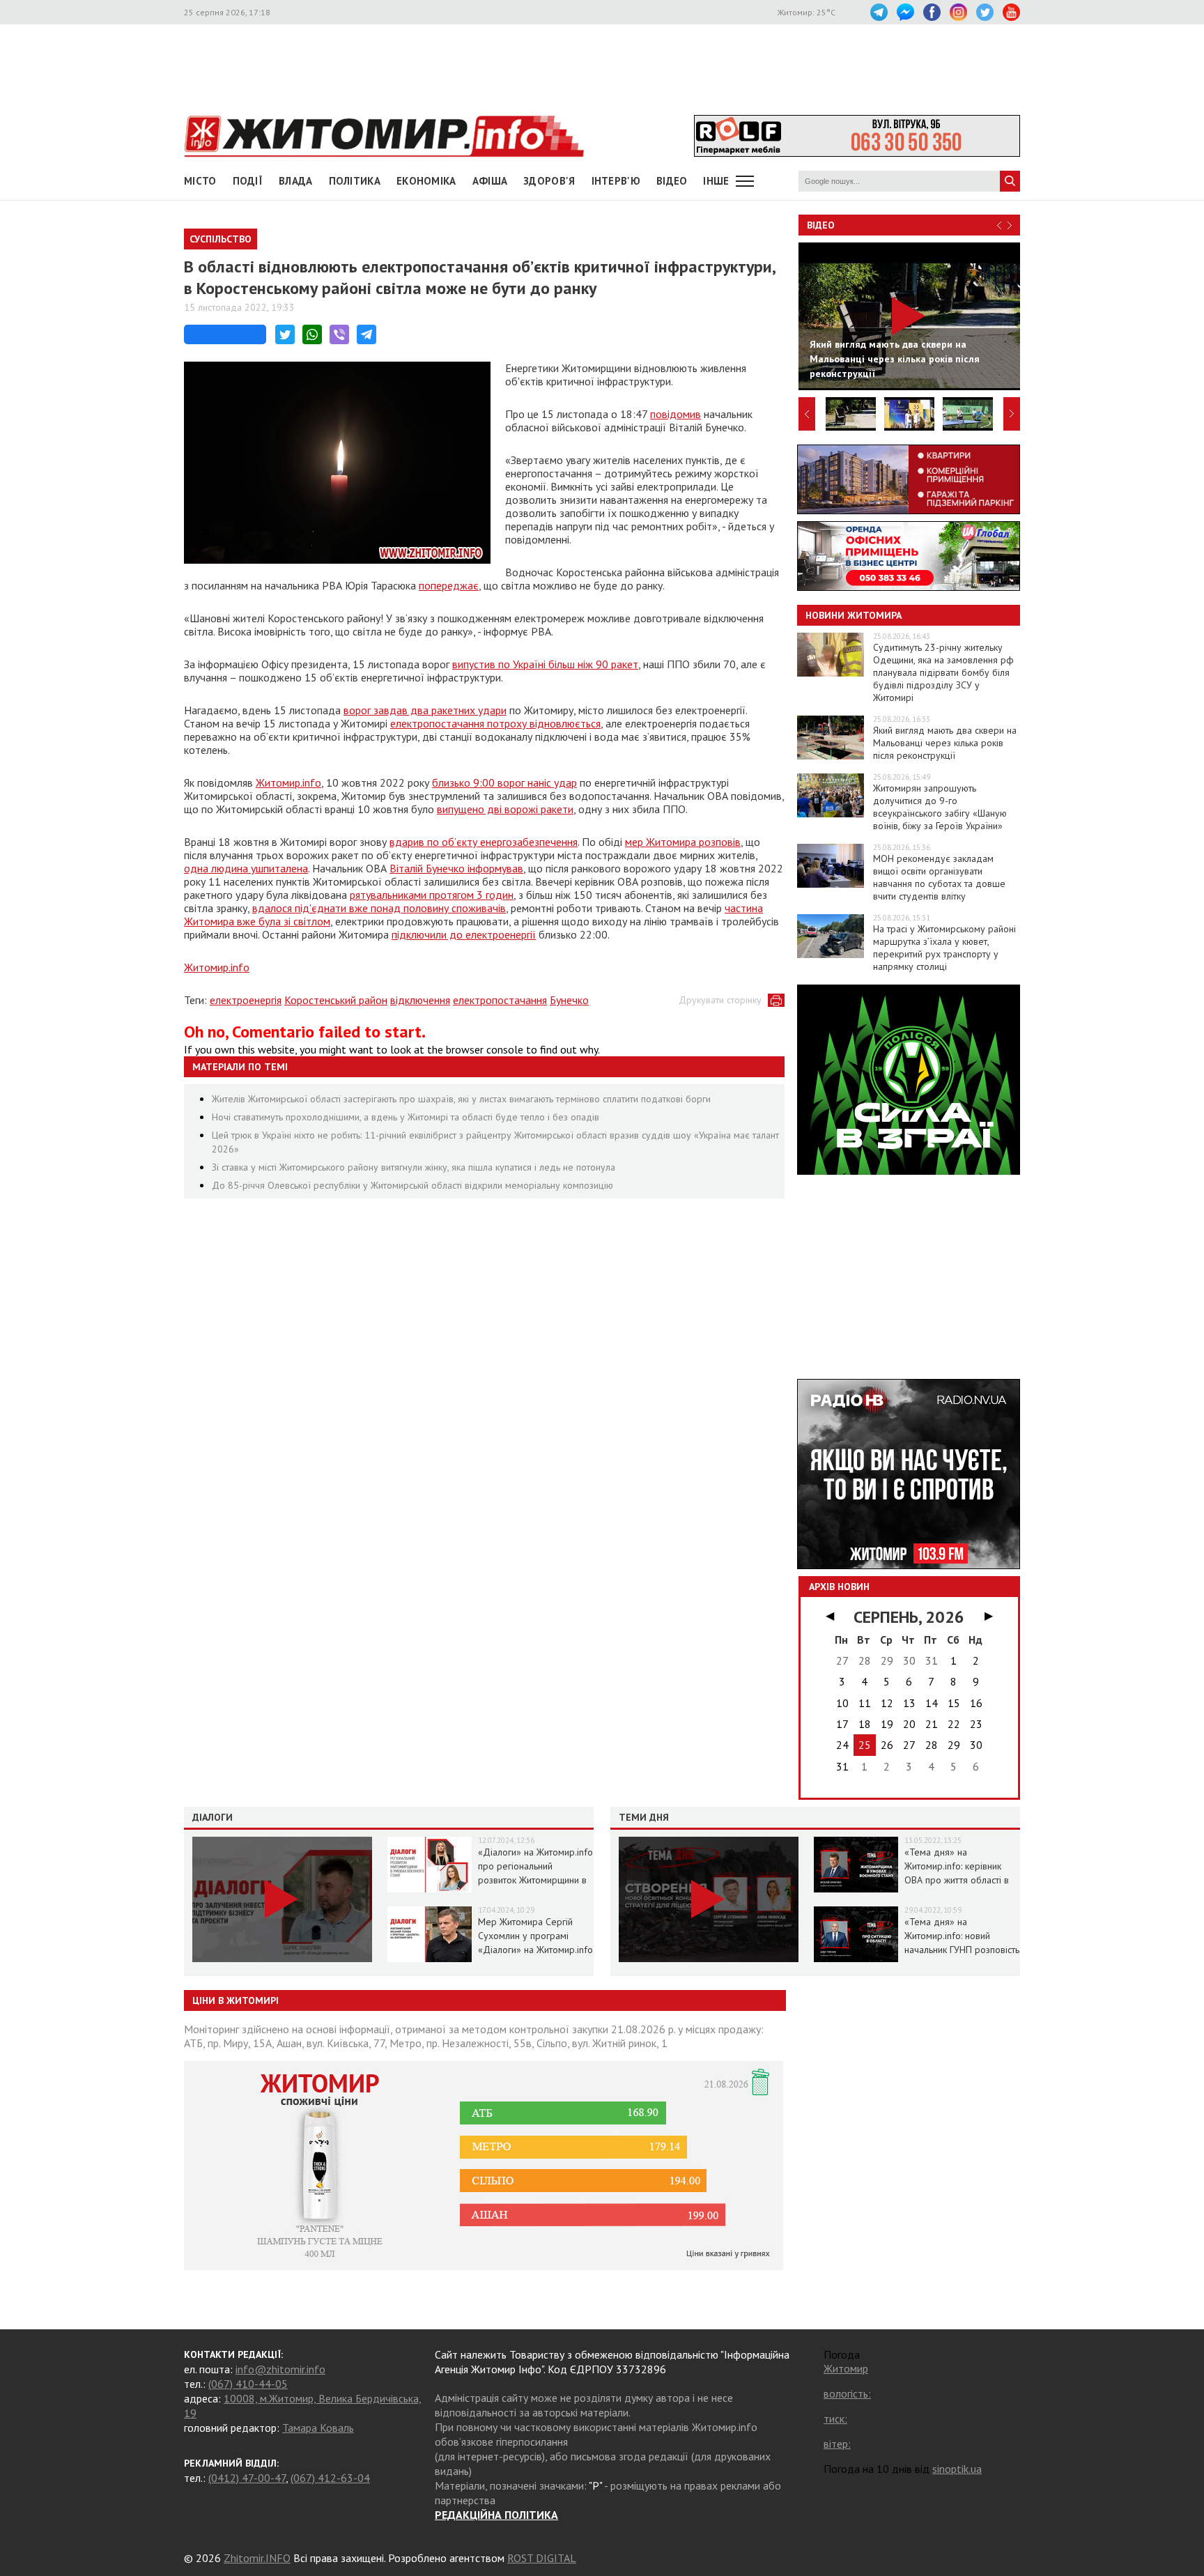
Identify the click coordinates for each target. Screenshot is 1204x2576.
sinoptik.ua (957, 2469)
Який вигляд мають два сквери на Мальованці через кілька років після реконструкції (945, 743)
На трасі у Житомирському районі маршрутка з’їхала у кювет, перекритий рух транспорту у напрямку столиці (944, 948)
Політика (355, 181)
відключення (420, 1000)
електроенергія (246, 1000)
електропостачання (500, 1000)
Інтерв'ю (616, 181)
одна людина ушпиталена (246, 868)
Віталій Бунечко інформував (456, 868)
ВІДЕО (672, 181)
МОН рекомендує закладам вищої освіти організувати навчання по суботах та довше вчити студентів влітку (939, 877)
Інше (716, 181)
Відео (821, 225)
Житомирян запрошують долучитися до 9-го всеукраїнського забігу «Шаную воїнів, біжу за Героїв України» (940, 807)
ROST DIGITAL (542, 2558)
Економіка (426, 181)
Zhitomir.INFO (257, 2558)
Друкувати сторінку (720, 1000)
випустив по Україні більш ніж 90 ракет (545, 664)
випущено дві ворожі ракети (505, 809)
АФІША (490, 181)
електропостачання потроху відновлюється (495, 723)
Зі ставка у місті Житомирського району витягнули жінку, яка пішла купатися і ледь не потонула (414, 1167)
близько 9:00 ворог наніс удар (504, 782)
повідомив (676, 414)
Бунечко (569, 1000)
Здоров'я (549, 181)
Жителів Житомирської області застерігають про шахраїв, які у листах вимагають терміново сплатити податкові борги (461, 1099)
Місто (200, 181)
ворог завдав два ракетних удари (425, 710)
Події (248, 181)
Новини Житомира (854, 615)
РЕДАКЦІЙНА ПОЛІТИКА (496, 2515)
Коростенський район (336, 1000)
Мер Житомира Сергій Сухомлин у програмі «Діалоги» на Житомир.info (535, 1936)
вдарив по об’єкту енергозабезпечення (484, 842)
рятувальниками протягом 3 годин (432, 895)
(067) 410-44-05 (248, 2384)
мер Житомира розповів (683, 842)
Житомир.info (288, 782)
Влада (296, 181)
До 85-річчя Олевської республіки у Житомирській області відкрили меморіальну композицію (412, 1185)
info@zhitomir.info (280, 2369)
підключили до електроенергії (464, 934)
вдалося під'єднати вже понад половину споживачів (379, 908)
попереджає (449, 585)
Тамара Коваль (318, 2428)
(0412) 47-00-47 (247, 2478)
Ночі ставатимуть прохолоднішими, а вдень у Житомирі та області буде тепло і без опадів (406, 1117)
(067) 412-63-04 (330, 2478)
